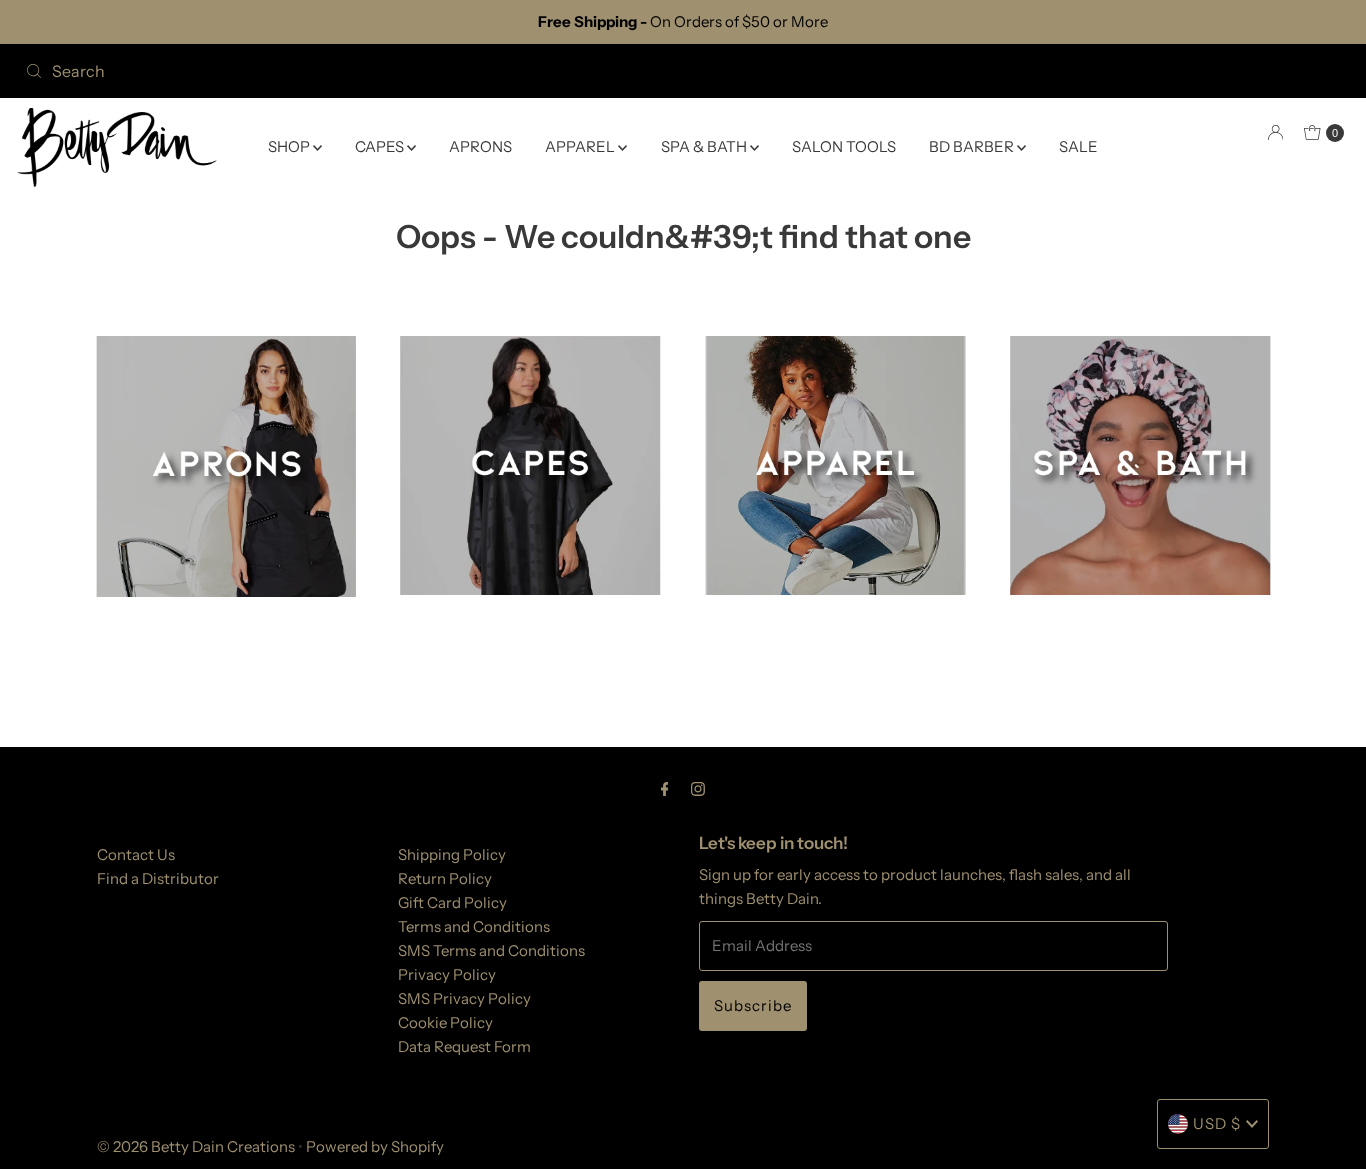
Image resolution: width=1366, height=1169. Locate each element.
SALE (1078, 146)
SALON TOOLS (844, 146)
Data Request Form (464, 1046)
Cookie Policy (445, 1022)
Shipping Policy (452, 854)
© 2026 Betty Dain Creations (196, 1146)
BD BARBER (973, 146)
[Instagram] (698, 789)
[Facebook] (665, 789)
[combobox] (346, 71)
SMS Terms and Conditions (491, 950)
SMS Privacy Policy (464, 998)
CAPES (381, 146)
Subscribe (753, 1005)
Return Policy (445, 878)
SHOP (290, 146)
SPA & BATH (705, 146)
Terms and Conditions (474, 926)
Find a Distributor (158, 878)
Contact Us (136, 854)
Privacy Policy (447, 974)
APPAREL (581, 146)
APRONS (480, 146)
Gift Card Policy (452, 902)
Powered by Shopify (375, 1146)
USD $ (1217, 1123)
